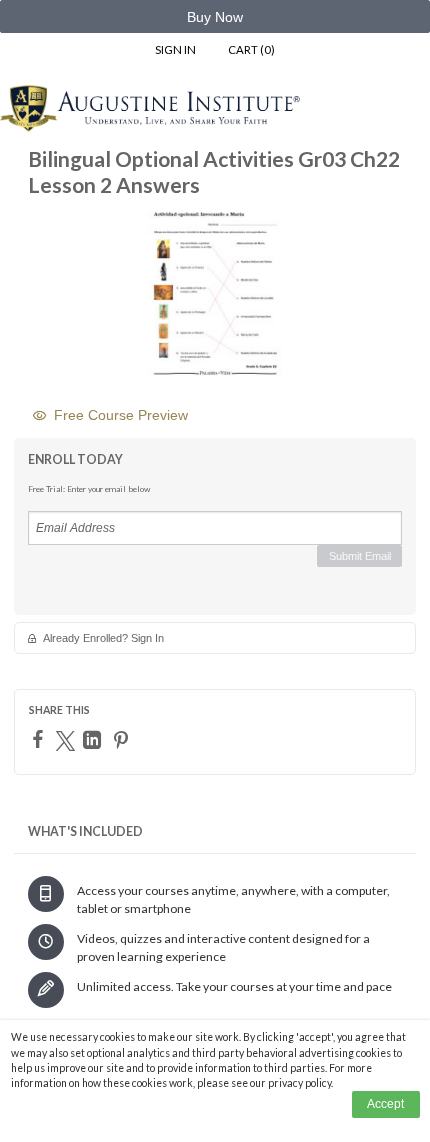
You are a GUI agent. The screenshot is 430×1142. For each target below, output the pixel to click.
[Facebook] (40, 739)
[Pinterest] (123, 740)
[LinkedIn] (94, 740)
